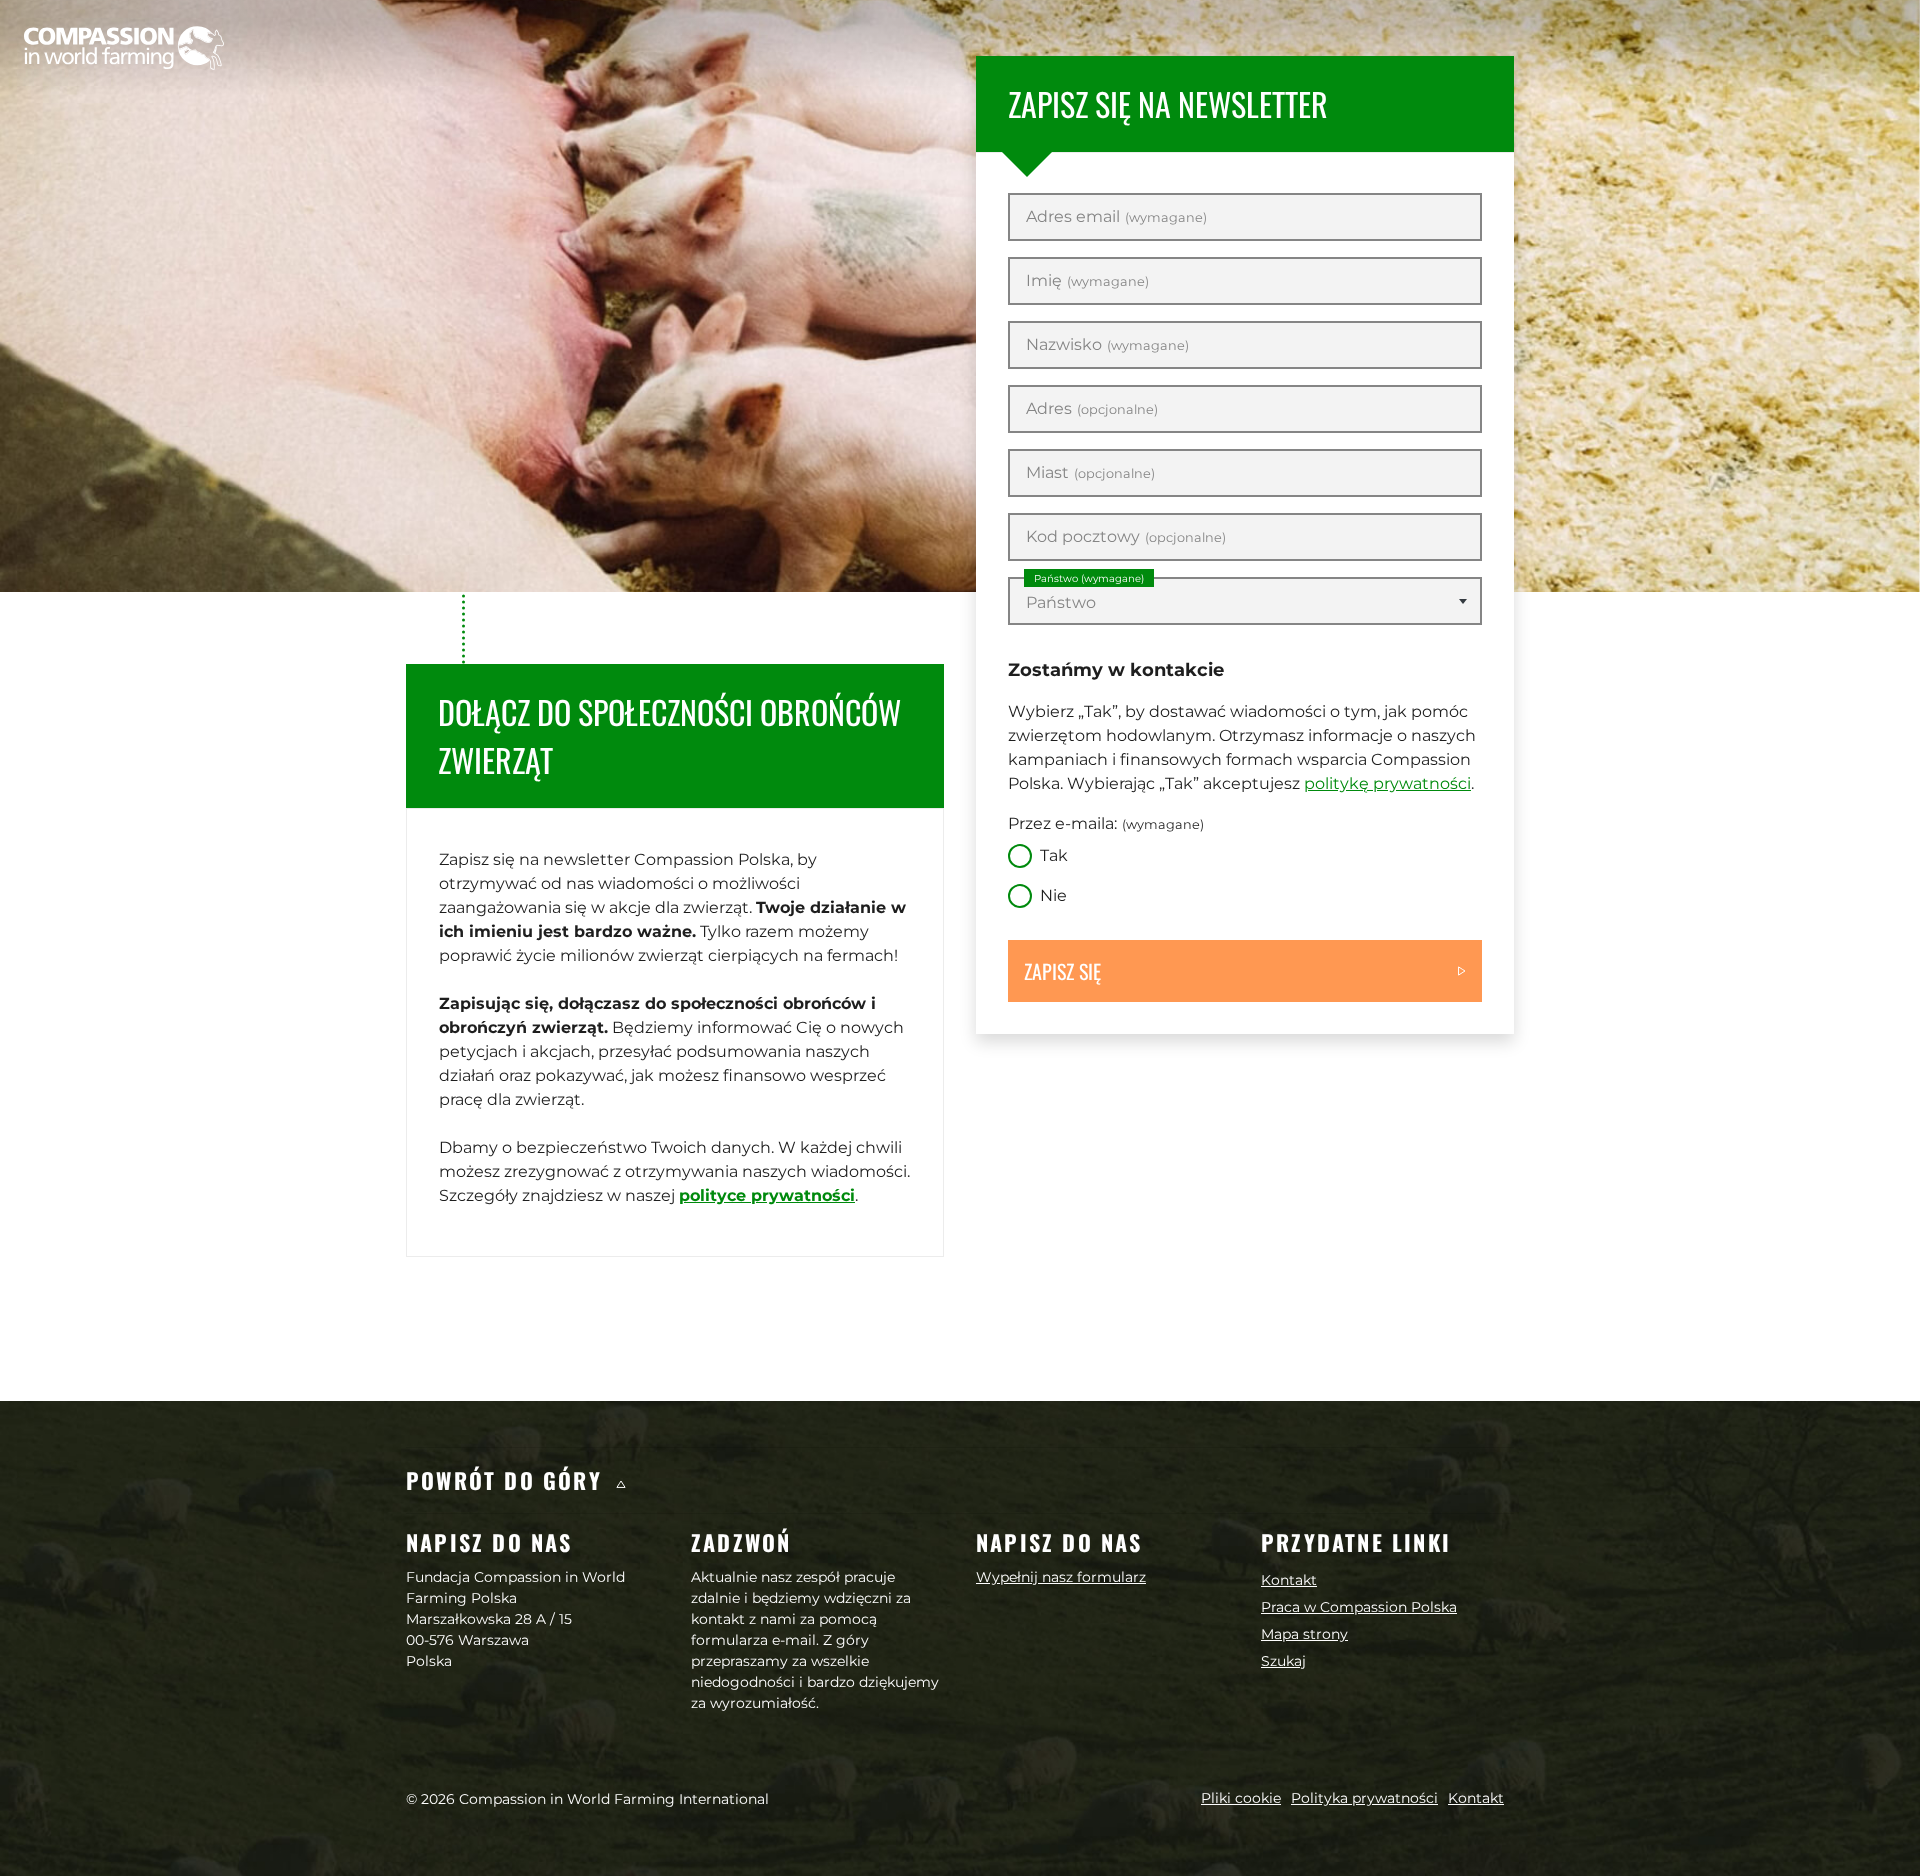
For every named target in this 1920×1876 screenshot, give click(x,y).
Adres (1092, 409)
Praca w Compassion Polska (1359, 1607)
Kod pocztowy (1126, 537)
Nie (1053, 895)
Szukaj (1283, 1661)
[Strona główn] (124, 48)
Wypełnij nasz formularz (1061, 1577)
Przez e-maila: (1106, 823)
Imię (1087, 281)
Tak (1054, 855)
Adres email (1116, 217)
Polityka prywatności (1364, 1798)
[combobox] (1245, 601)
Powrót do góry (508, 1480)
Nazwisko (1107, 345)
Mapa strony (1304, 1634)
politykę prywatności (1387, 783)
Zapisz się (1062, 971)
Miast (1090, 473)
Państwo (1089, 578)
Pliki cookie (1241, 1798)
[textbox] (1245, 603)
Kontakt (1289, 1580)
